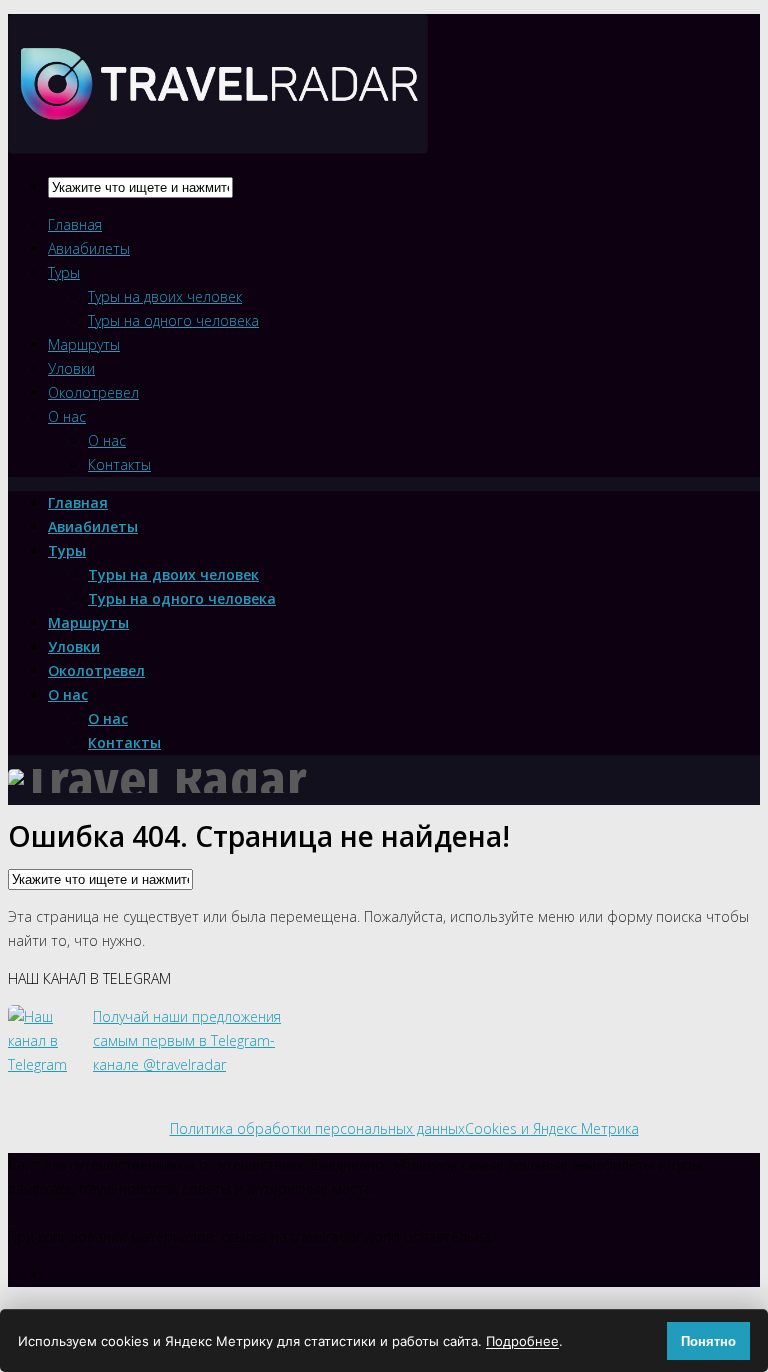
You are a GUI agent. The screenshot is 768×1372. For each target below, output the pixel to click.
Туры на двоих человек (165, 296)
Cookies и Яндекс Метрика (552, 1128)
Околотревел (93, 392)
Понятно (708, 1341)
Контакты (119, 464)
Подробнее (522, 1341)
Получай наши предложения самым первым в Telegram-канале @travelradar (187, 1040)
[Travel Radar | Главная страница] (218, 136)
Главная (75, 224)
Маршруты (84, 344)
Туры (64, 272)
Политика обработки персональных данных (317, 1128)
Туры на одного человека (173, 320)
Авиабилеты (89, 248)
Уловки (71, 368)
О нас (67, 416)
